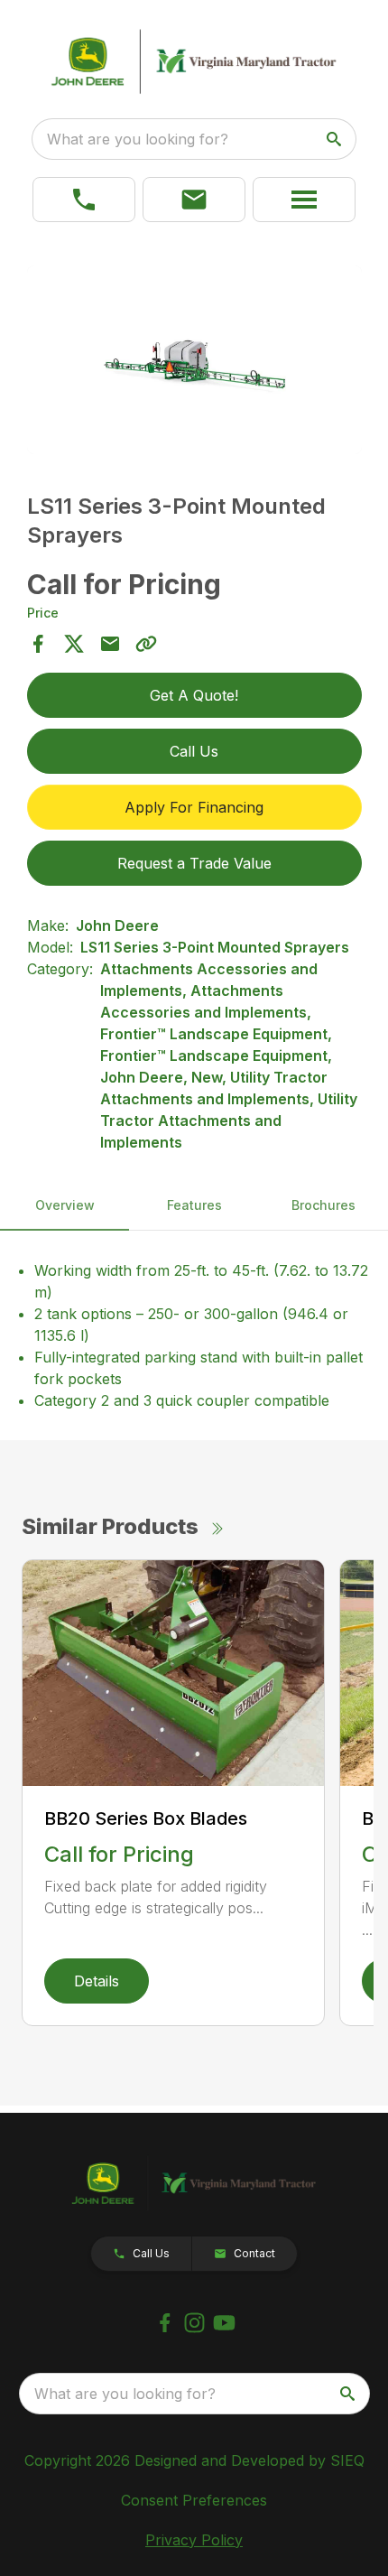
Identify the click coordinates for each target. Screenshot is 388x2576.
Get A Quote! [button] (194, 695)
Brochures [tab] (323, 1205)
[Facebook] (165, 2323)
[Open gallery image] (194, 360)
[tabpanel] (194, 363)
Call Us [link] (194, 751)
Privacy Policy (194, 2540)
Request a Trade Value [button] (194, 863)
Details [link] (97, 1981)
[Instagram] (194, 2323)
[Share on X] (74, 644)
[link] (84, 200)
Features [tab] (194, 1205)
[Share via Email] (110, 644)
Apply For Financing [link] (194, 807)
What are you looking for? (138, 139)
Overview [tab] (65, 1205)
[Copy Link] (146, 644)
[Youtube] (224, 2323)
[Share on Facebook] (38, 644)
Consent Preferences (194, 2500)
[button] (194, 200)
